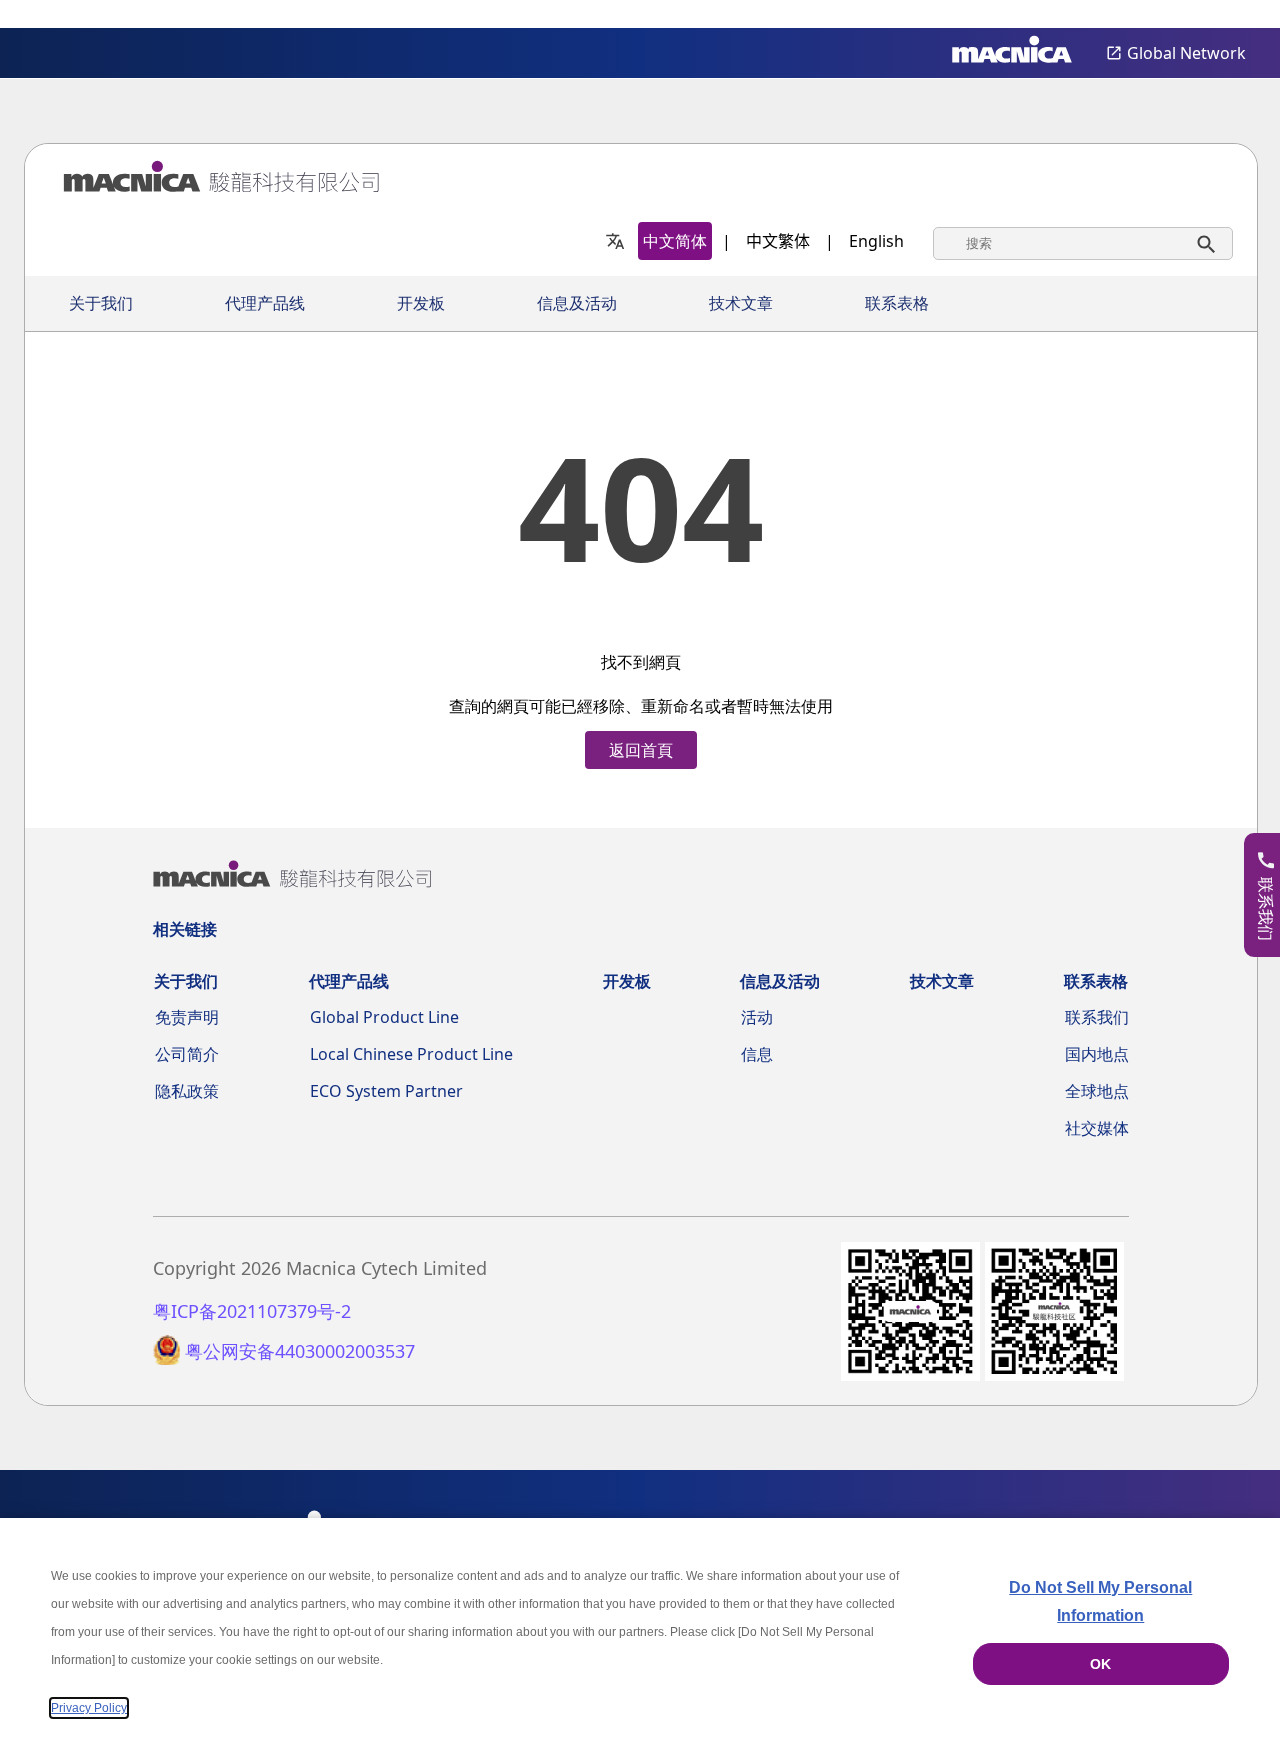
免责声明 (187, 1017)
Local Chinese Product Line (411, 1054)
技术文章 (741, 303)
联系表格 (897, 303)
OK (1100, 1664)
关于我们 (101, 303)
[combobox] (1083, 243)
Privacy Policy (89, 1708)
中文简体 (675, 241)
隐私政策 (187, 1091)
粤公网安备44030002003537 (300, 1351)
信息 (757, 1054)
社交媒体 (1097, 1128)
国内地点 (1097, 1054)
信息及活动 (577, 303)
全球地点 (1097, 1091)
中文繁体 (778, 241)
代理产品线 (265, 303)
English (876, 241)
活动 (757, 1017)
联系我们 (1097, 1017)
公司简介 (187, 1054)
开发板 (421, 303)
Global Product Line (384, 1017)
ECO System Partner (386, 1091)
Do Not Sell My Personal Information (1100, 1601)
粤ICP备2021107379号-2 (252, 1311)
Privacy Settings (1232, 15)
